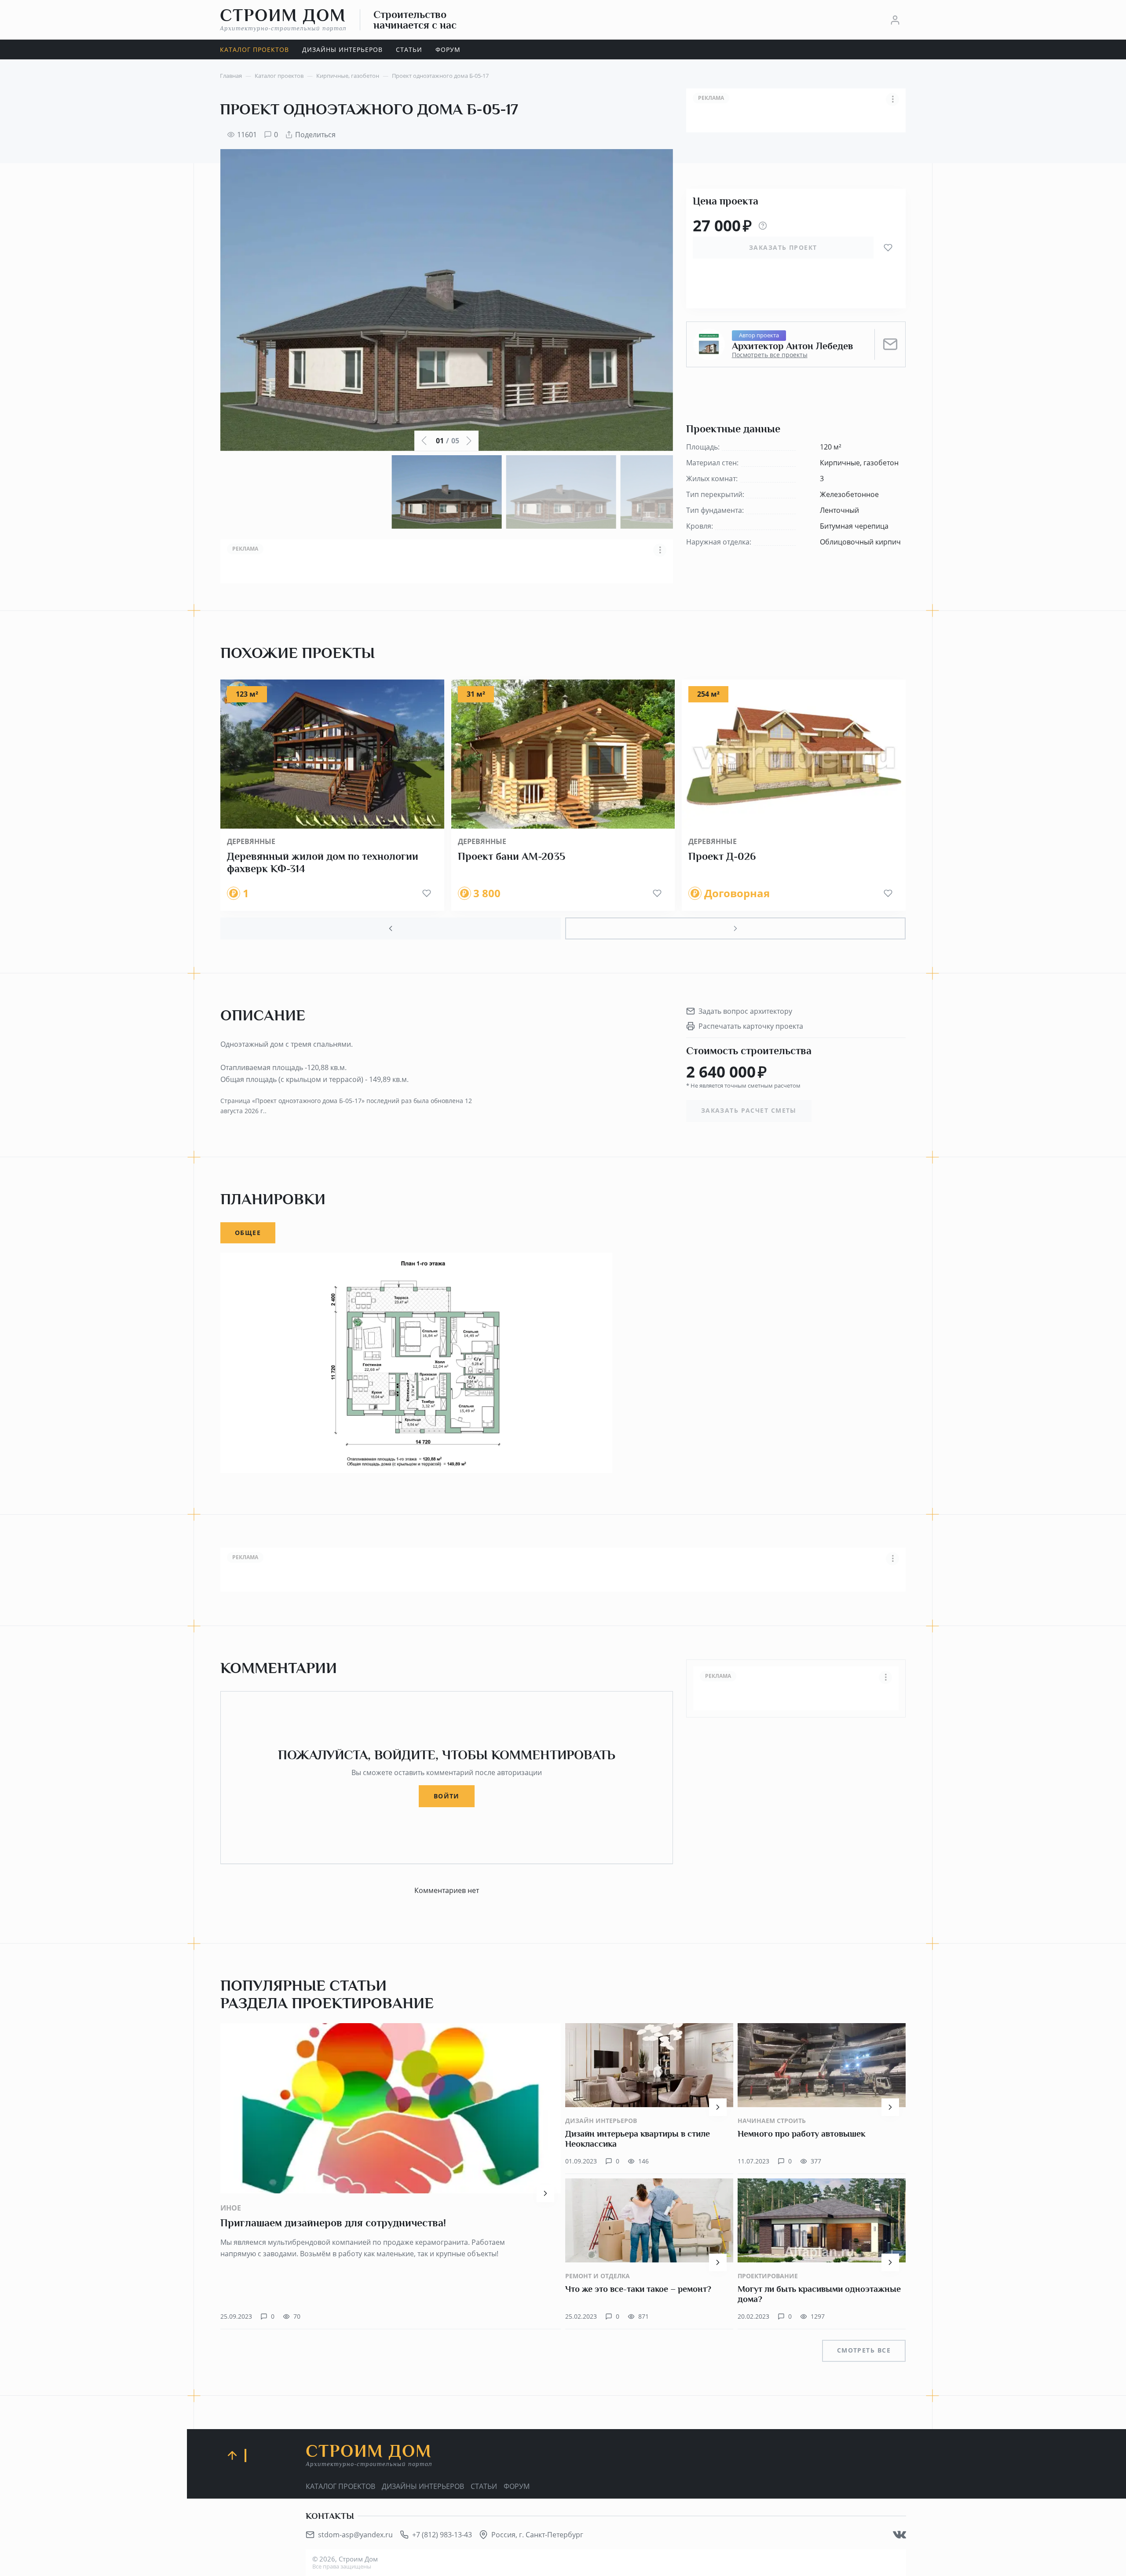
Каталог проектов (340, 2486)
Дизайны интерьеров (423, 2486)
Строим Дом (283, 19)
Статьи (484, 2486)
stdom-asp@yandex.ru (355, 2535)
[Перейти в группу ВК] (899, 2535)
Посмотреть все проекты (770, 355)
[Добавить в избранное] (888, 248)
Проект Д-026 (722, 856)
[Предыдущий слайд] (391, 928)
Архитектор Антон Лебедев (793, 346)
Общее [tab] (248, 1233)
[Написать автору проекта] (890, 344)
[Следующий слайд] (735, 928)
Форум (517, 2486)
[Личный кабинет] (895, 20)
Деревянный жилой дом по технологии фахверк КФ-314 (323, 862)
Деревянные (251, 841)
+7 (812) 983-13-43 (442, 2535)
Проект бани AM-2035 (512, 856)
